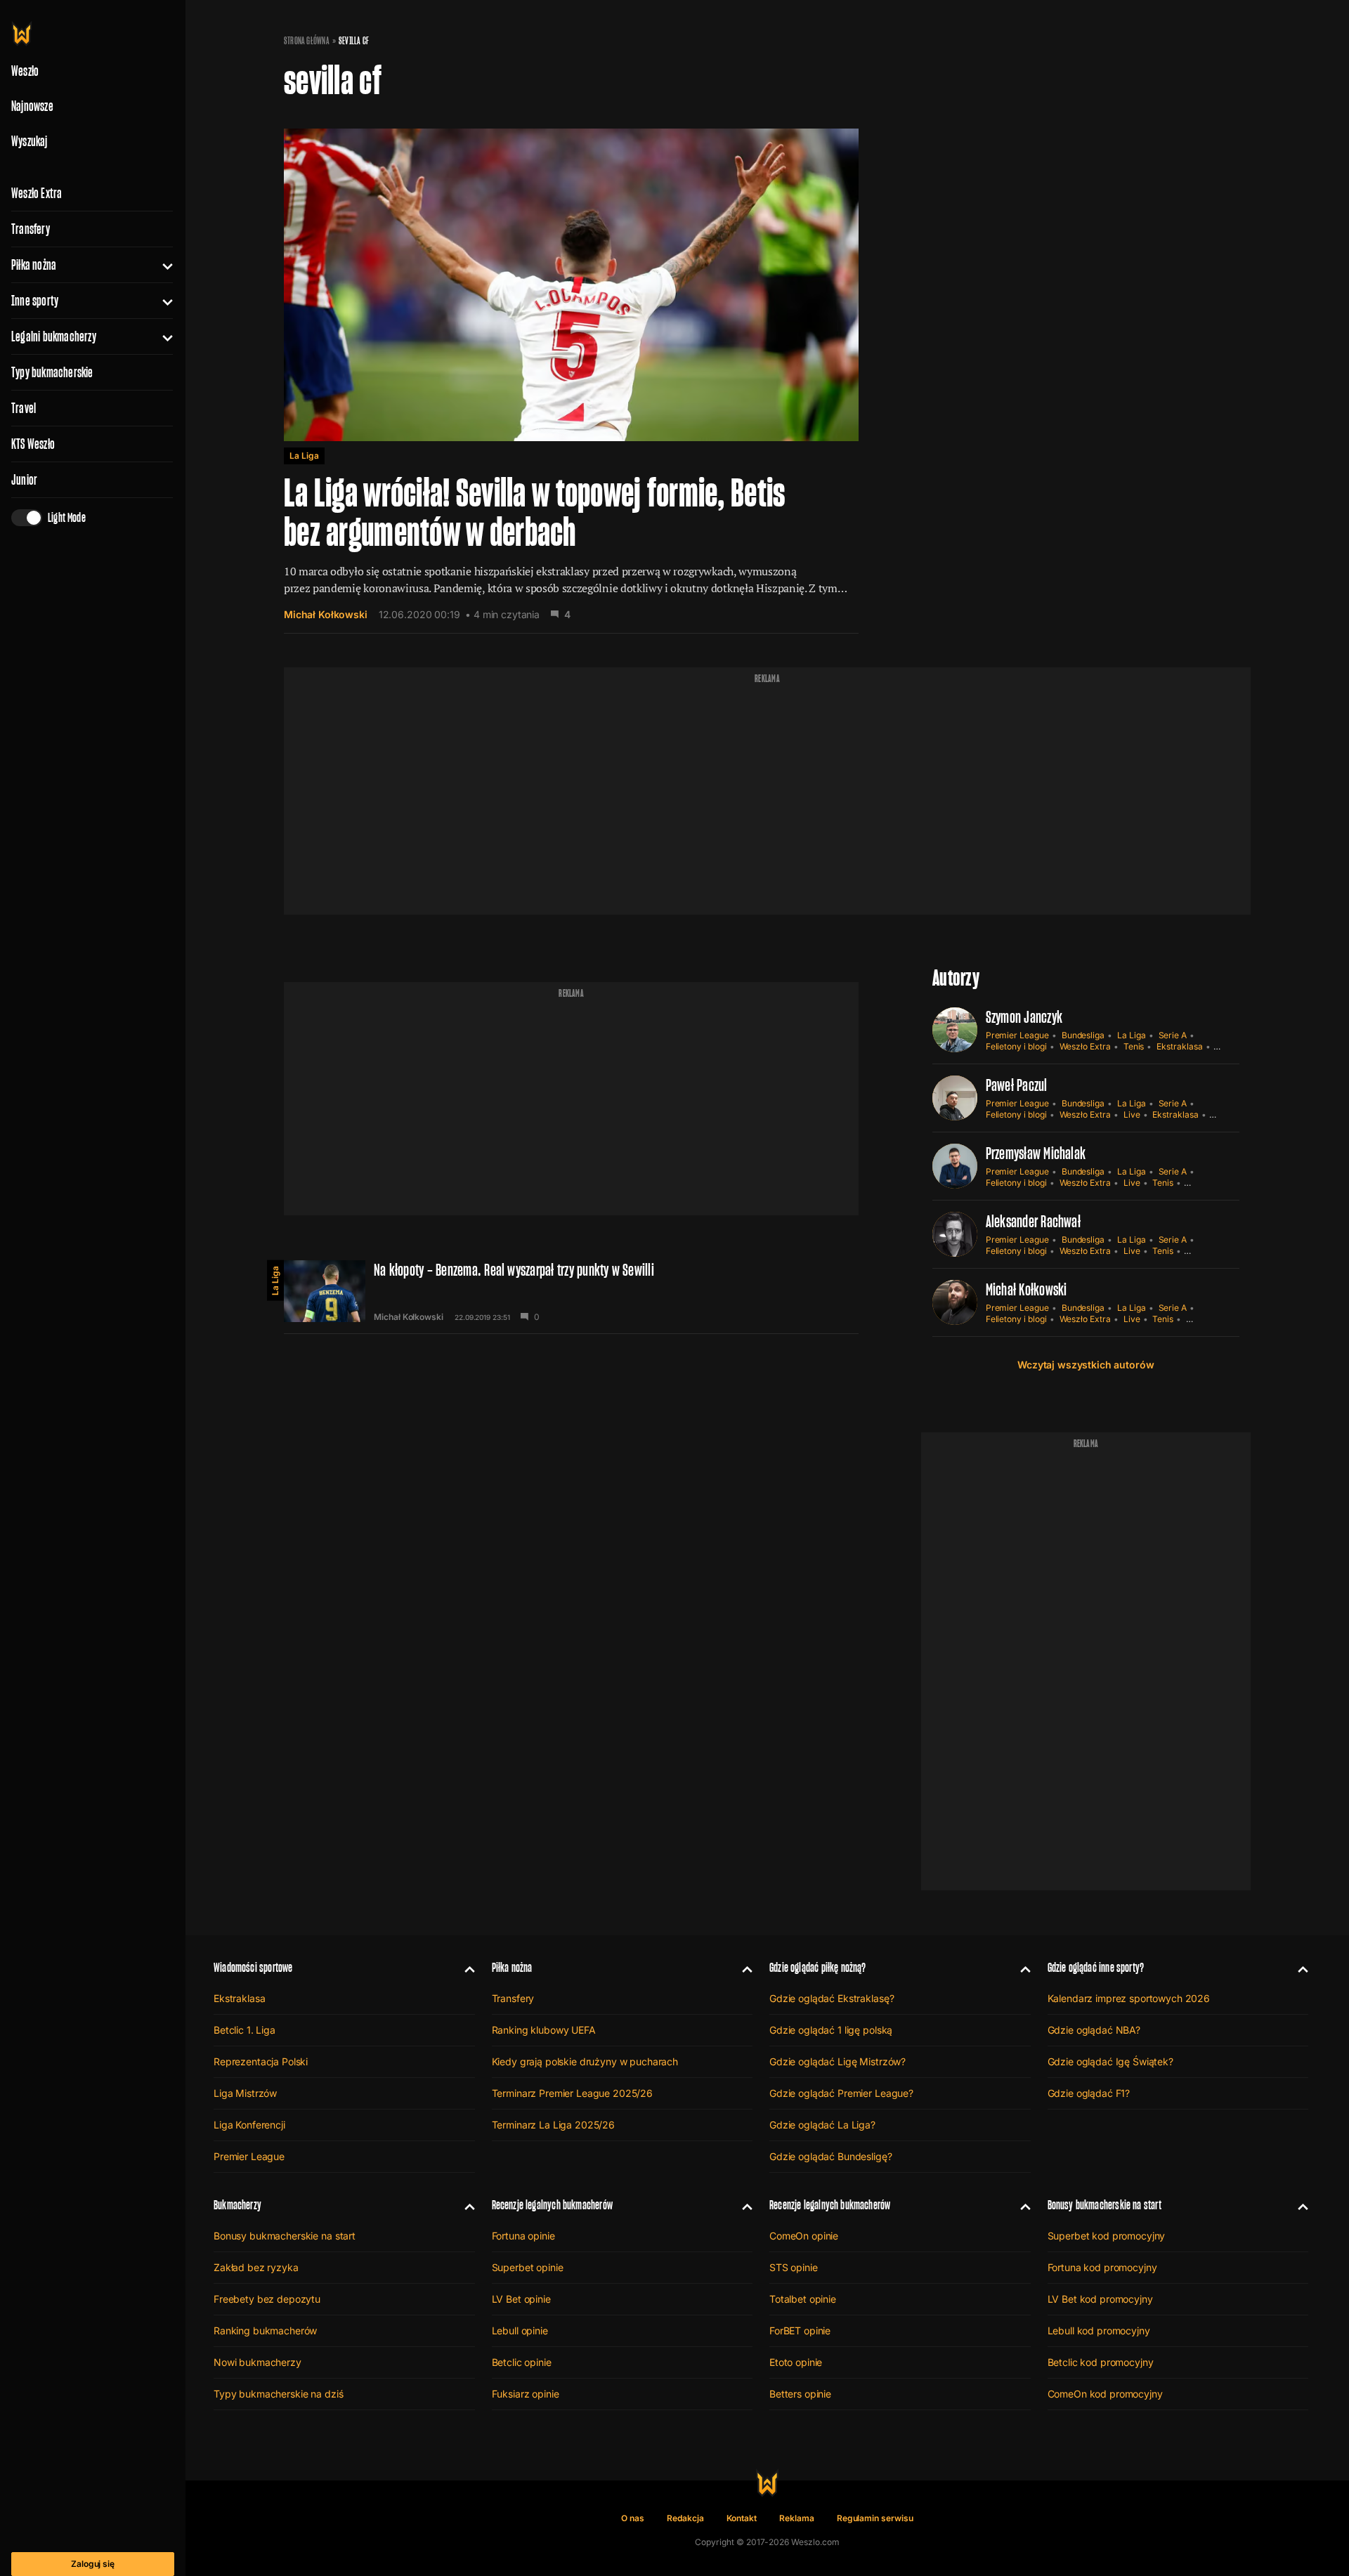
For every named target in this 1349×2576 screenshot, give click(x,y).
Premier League (1017, 1035)
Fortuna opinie (523, 2236)
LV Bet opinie (521, 2299)
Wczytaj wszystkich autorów (1086, 1365)
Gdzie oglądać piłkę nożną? (818, 1967)
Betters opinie (800, 2394)
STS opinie (794, 2267)
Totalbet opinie (803, 2299)
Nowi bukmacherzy (258, 2362)
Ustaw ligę (1206, 1319)
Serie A (1173, 1035)
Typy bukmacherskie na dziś (278, 2394)
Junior (24, 480)
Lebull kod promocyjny (1099, 2330)
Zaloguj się (93, 2564)
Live (1132, 1114)
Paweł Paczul (1017, 1085)
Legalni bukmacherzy (54, 336)
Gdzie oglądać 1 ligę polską (831, 2030)
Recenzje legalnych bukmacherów (552, 2205)
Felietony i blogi (1016, 1046)
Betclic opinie (522, 2362)
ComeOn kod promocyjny (1105, 2394)
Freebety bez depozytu (267, 2299)
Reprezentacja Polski (261, 2061)
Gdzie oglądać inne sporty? (1096, 1967)
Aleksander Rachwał (1033, 1221)
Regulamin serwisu (875, 2518)
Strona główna (307, 41)
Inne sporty (35, 301)
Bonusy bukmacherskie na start (285, 2236)
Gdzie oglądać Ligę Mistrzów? (838, 2061)
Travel (24, 408)
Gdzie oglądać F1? (1089, 2093)
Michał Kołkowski (326, 614)
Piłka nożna (34, 265)
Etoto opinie (796, 2362)
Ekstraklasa (1179, 1046)
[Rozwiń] (162, 265)
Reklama (797, 2518)
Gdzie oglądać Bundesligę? (831, 2156)
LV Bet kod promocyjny (1100, 2299)
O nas (633, 2518)
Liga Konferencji (249, 2125)
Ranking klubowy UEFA (544, 2030)
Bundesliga (1083, 1035)
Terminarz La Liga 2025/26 (554, 2125)
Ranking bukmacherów (265, 2330)
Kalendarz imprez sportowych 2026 (1129, 1998)
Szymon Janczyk (1024, 1017)
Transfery (31, 229)
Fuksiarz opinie (526, 2394)
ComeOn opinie (804, 2236)
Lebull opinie (520, 2330)
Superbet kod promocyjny (1107, 2236)
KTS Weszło (33, 444)
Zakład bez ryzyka (256, 2267)
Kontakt (742, 2518)
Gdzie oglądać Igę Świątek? (1110, 2061)
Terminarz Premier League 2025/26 (573, 2093)
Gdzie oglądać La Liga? (822, 2125)
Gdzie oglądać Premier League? (841, 2093)
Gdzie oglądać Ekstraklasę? (832, 1998)
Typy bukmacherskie (52, 372)
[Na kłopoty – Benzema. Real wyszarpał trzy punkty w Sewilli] (571, 1291)
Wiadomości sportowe (253, 1967)
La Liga (304, 456)
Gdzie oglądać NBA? (1094, 2030)
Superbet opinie (528, 2267)
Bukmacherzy (237, 2205)
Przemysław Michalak (1036, 1153)
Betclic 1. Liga (245, 2030)
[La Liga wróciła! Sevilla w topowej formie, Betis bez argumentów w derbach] (571, 370)
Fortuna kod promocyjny (1102, 2267)
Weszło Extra (37, 193)
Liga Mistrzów (245, 2093)
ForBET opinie (800, 2330)
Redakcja (685, 2518)
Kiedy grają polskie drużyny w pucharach (585, 2061)
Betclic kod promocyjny (1101, 2362)
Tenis (1134, 1046)
